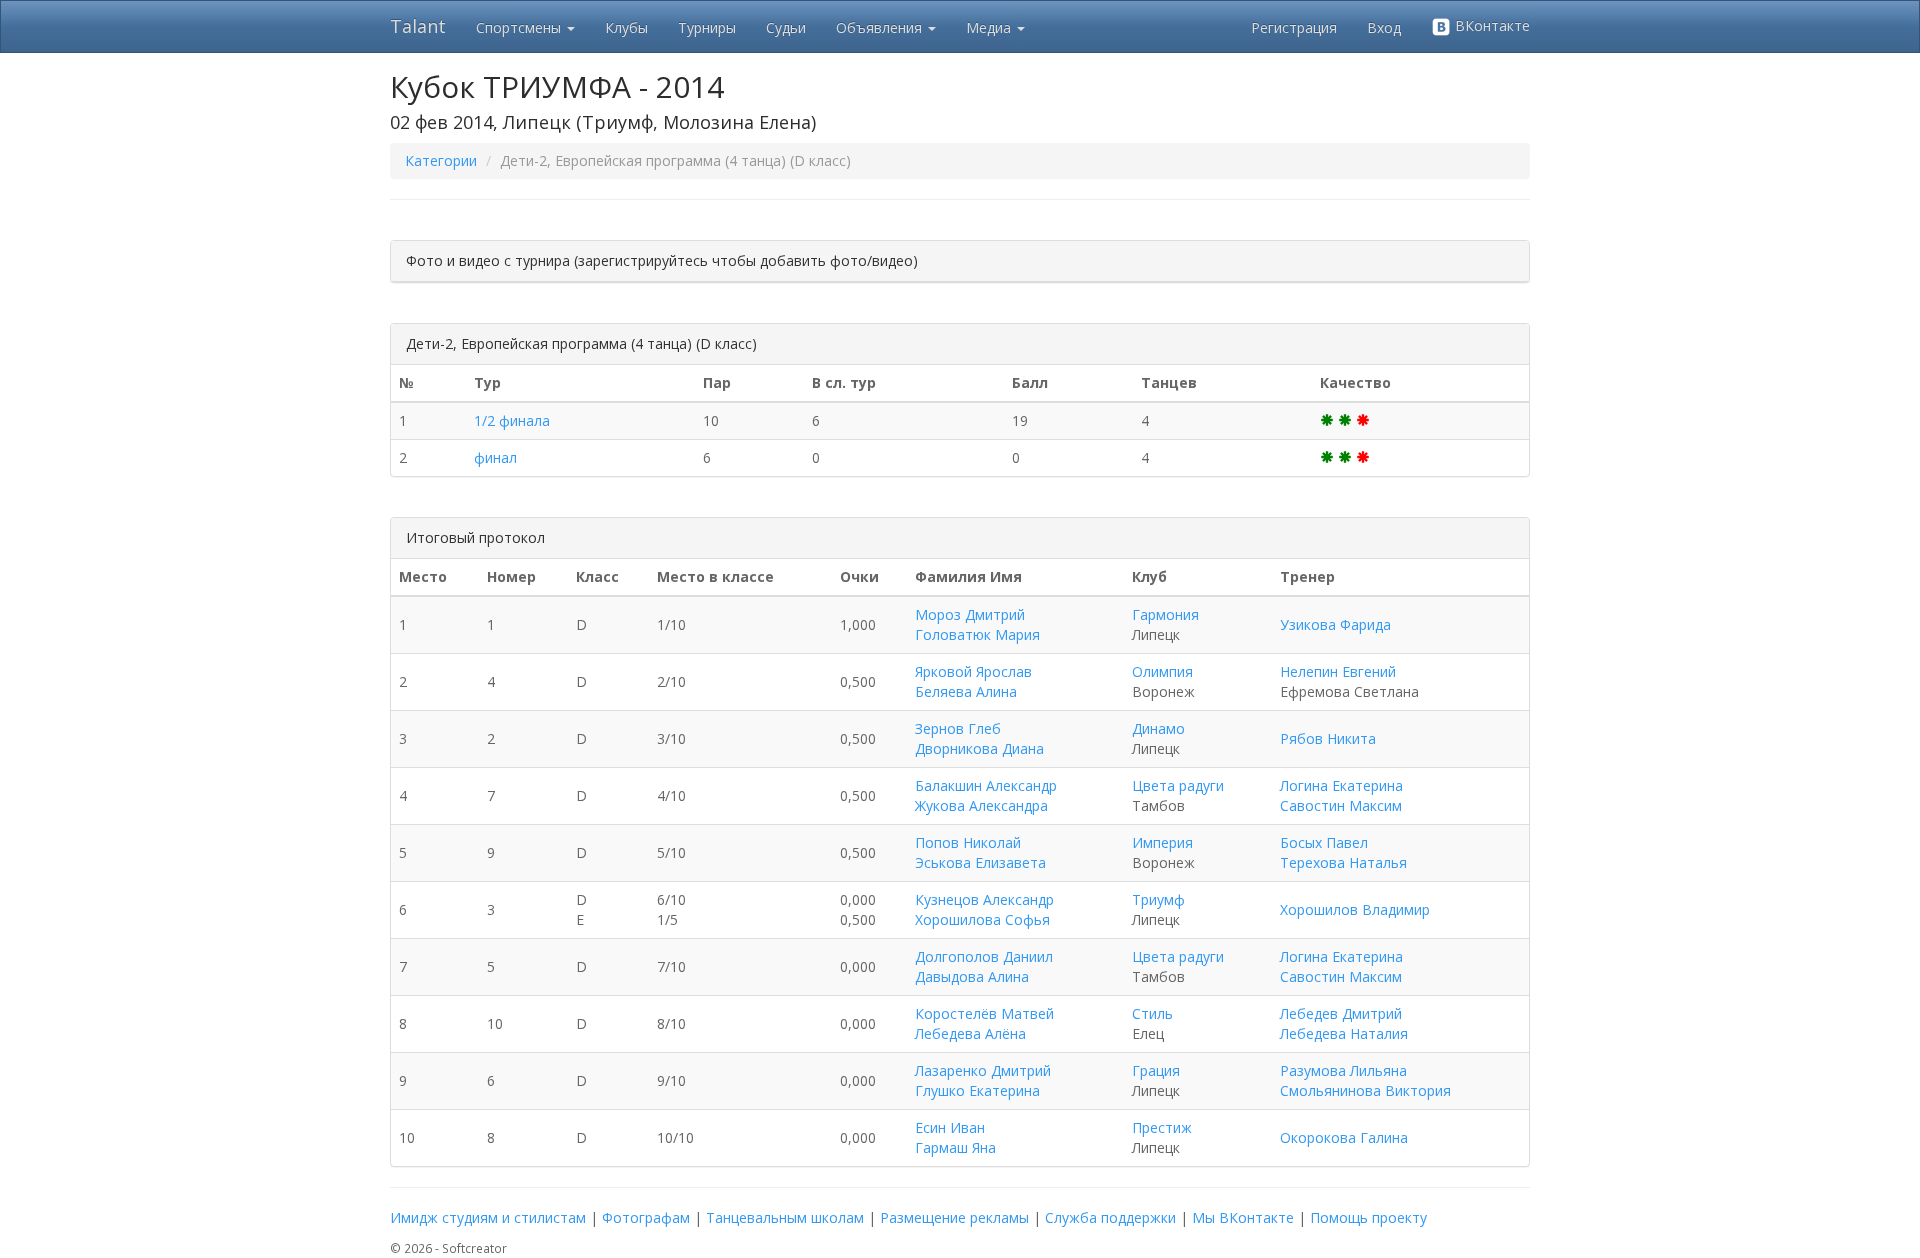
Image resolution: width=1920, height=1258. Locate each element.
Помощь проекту (1368, 1217)
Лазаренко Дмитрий (983, 1070)
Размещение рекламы (954, 1217)
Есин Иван (950, 1127)
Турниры (707, 27)
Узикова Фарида (1335, 624)
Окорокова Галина (1344, 1137)
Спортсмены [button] (520, 27)
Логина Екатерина (1341, 785)
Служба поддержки (1110, 1217)
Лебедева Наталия (1344, 1033)
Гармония (1165, 614)
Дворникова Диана (979, 748)
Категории (441, 160)
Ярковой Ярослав (973, 671)
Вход (1384, 27)
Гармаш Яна (955, 1147)
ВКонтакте (1490, 25)
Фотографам (646, 1217)
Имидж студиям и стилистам (488, 1217)
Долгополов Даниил (984, 956)
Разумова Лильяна (1343, 1070)
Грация (1156, 1070)
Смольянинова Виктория (1365, 1090)
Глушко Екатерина (977, 1090)
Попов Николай (968, 842)
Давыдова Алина (972, 976)
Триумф (1158, 899)
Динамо (1158, 728)
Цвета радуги (1178, 785)
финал (495, 457)
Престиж (1162, 1127)
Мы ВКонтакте (1243, 1217)
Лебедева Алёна (970, 1033)
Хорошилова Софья (982, 919)
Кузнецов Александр (984, 899)
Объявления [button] (881, 27)
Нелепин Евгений (1338, 671)
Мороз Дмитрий (970, 614)
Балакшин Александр (986, 785)
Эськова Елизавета (980, 862)
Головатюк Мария (977, 634)
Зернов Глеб (958, 728)
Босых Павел (1324, 842)
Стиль (1152, 1013)
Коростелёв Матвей (984, 1013)
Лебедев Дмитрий (1341, 1013)
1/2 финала (512, 420)
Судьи (786, 27)
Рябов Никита (1328, 738)
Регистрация (1294, 27)
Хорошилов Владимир (1355, 909)
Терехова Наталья (1343, 862)
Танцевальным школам (785, 1217)
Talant (418, 26)
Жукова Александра (981, 805)
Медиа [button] (990, 27)
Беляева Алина (966, 691)
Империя (1162, 842)
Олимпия (1162, 671)
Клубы (626, 27)
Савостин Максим (1341, 805)
